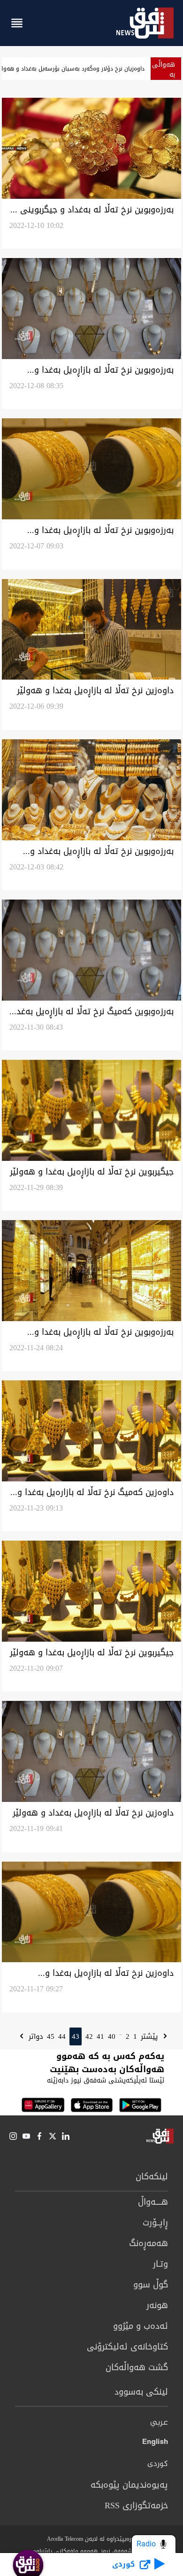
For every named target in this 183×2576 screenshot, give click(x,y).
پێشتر (151, 2036)
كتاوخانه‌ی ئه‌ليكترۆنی (127, 2347)
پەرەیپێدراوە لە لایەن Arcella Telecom (92, 2539)
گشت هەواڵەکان (137, 2367)
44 (62, 2036)
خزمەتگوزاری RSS (136, 2506)
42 (89, 2036)
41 (100, 2036)
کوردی (158, 2464)
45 (51, 2036)
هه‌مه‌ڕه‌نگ (149, 2243)
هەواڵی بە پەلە (164, 74)
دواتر (35, 2036)
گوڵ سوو (151, 2285)
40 (112, 2036)
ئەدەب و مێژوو (141, 2326)
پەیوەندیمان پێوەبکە (129, 2485)
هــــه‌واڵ (153, 2202)
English (155, 2443)
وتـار (160, 2264)
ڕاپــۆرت (155, 2223)
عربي (159, 2423)
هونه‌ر (157, 2305)
